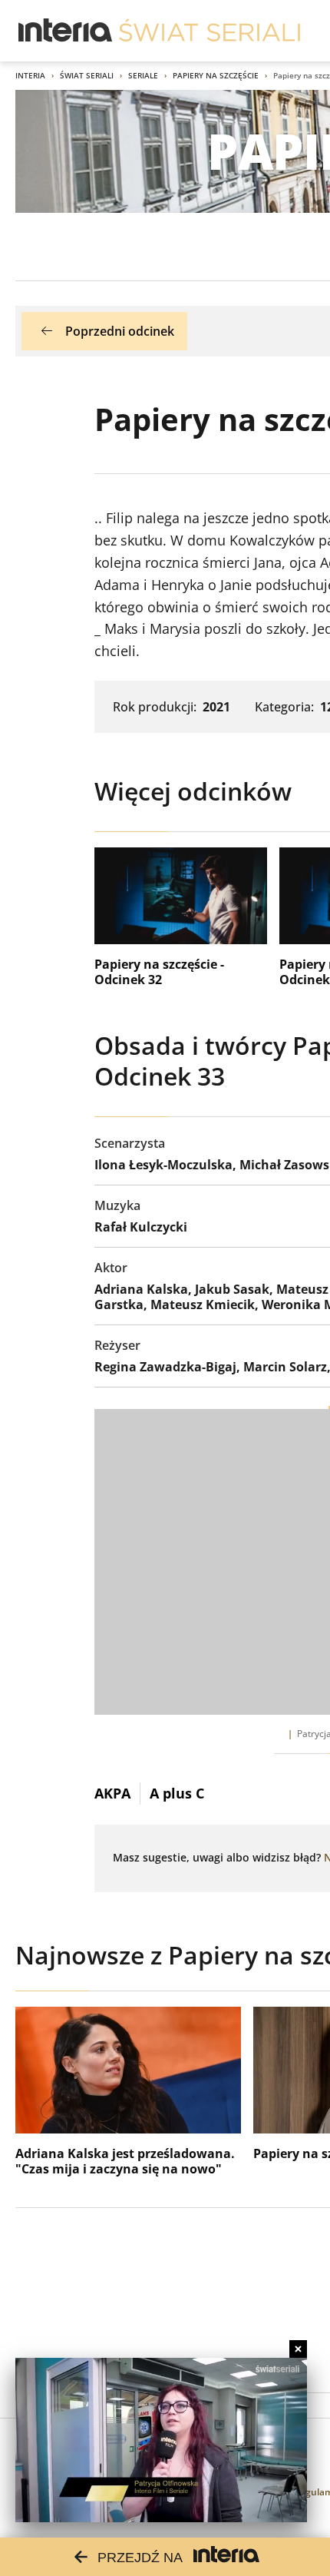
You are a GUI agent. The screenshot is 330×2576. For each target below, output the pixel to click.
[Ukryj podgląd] (298, 2349)
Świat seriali (87, 75)
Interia (30, 75)
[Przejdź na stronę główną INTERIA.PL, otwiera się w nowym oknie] (66, 31)
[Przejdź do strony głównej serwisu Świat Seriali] (210, 31)
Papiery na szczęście (216, 75)
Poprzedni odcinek (120, 331)
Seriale (143, 75)
